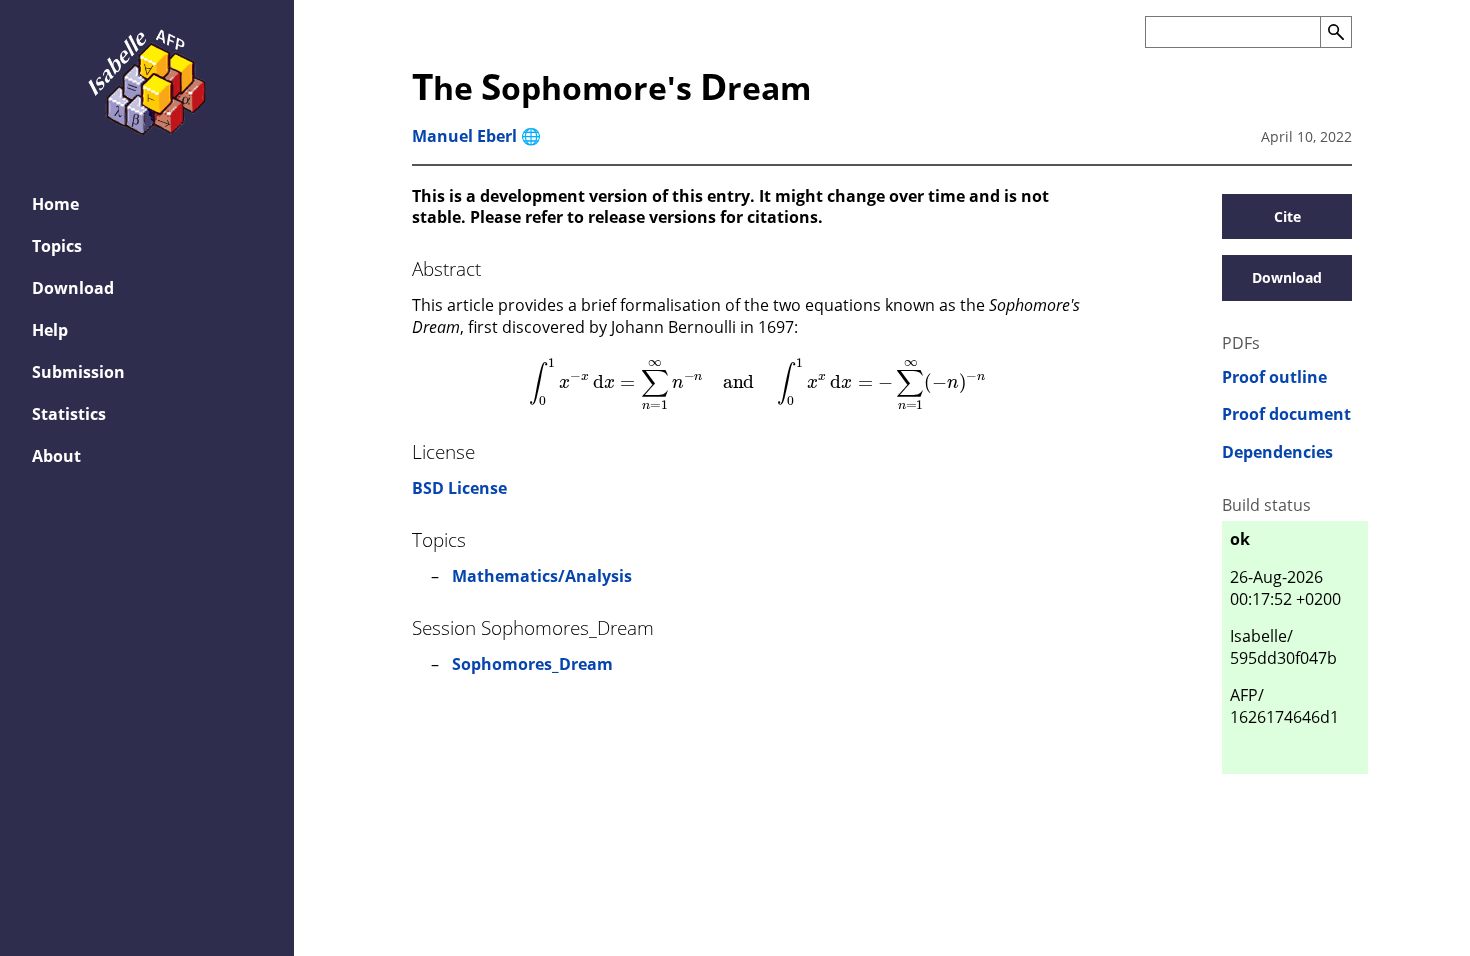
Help (50, 330)
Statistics (69, 414)
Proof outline (1274, 377)
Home (55, 204)
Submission (78, 372)
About (56, 456)
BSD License (459, 488)
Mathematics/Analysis (542, 576)
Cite (1287, 216)
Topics (57, 246)
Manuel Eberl (464, 136)
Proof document (1286, 414)
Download (73, 288)
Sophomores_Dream (532, 664)
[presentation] (757, 385)
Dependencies (1277, 452)
